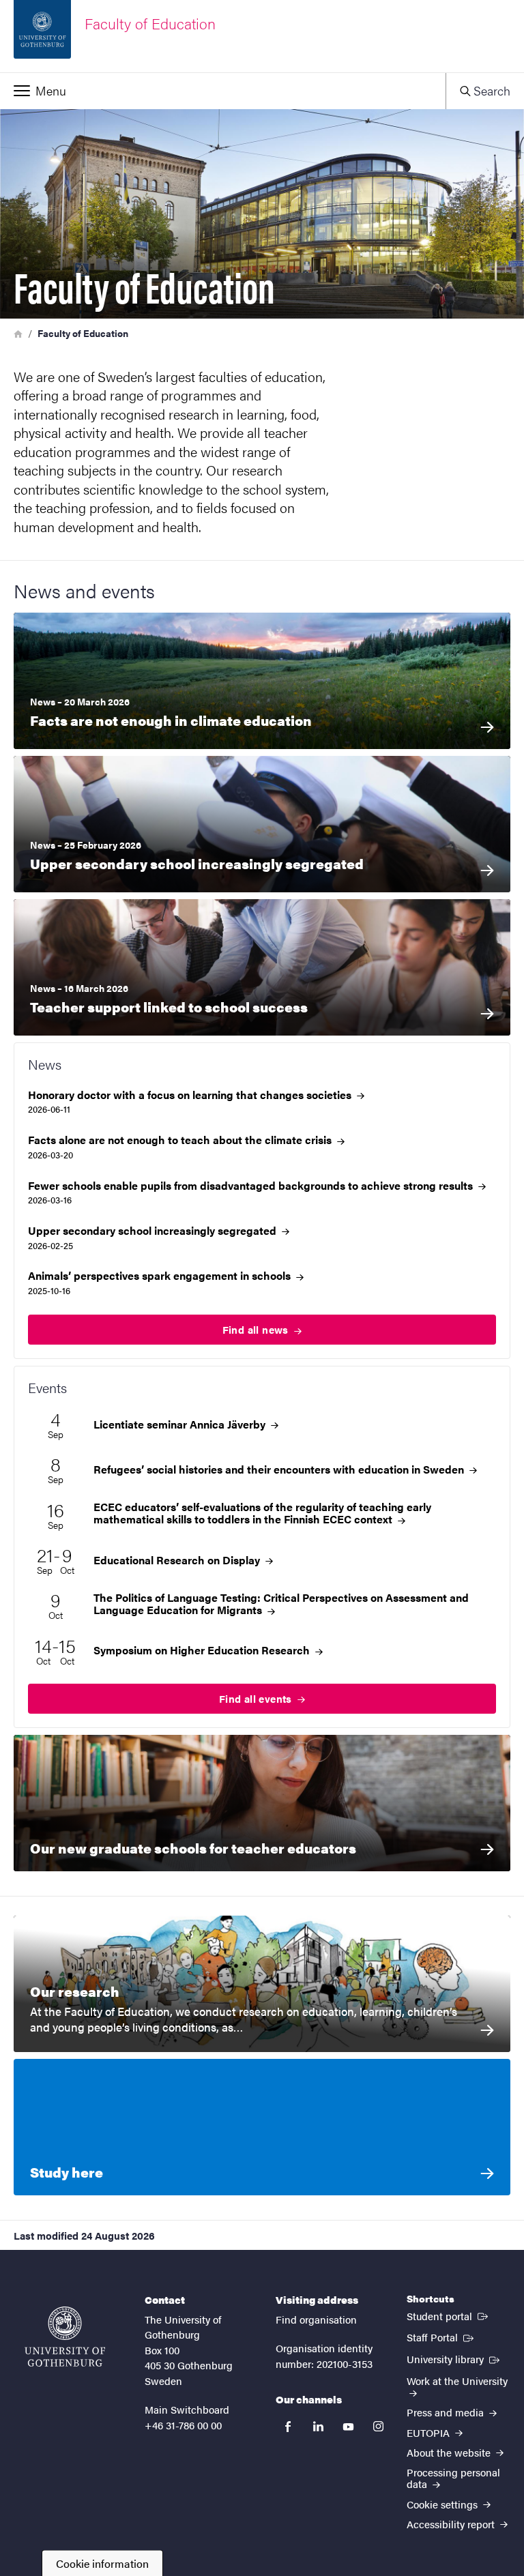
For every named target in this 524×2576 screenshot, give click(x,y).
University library (454, 2358)
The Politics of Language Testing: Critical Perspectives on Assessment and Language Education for (281, 1604)
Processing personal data (453, 2478)
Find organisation (316, 2319)
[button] (223, 91)
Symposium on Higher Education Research (203, 1650)
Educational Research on (178, 1560)
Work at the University (457, 2381)
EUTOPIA (430, 2432)
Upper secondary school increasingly (154, 1231)
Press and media (447, 2412)
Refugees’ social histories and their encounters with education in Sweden (280, 1469)
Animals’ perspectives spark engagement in (161, 1276)
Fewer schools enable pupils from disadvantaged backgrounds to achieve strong (252, 1186)
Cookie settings (443, 2504)
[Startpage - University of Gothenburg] (65, 2337)
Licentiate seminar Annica (181, 1424)
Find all (257, 1329)
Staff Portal (441, 2337)
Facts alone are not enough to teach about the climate (181, 1140)
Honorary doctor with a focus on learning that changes (191, 1095)
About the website (450, 2452)
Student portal (449, 2315)
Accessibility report (452, 2524)
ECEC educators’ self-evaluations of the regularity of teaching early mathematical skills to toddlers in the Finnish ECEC (262, 1513)
